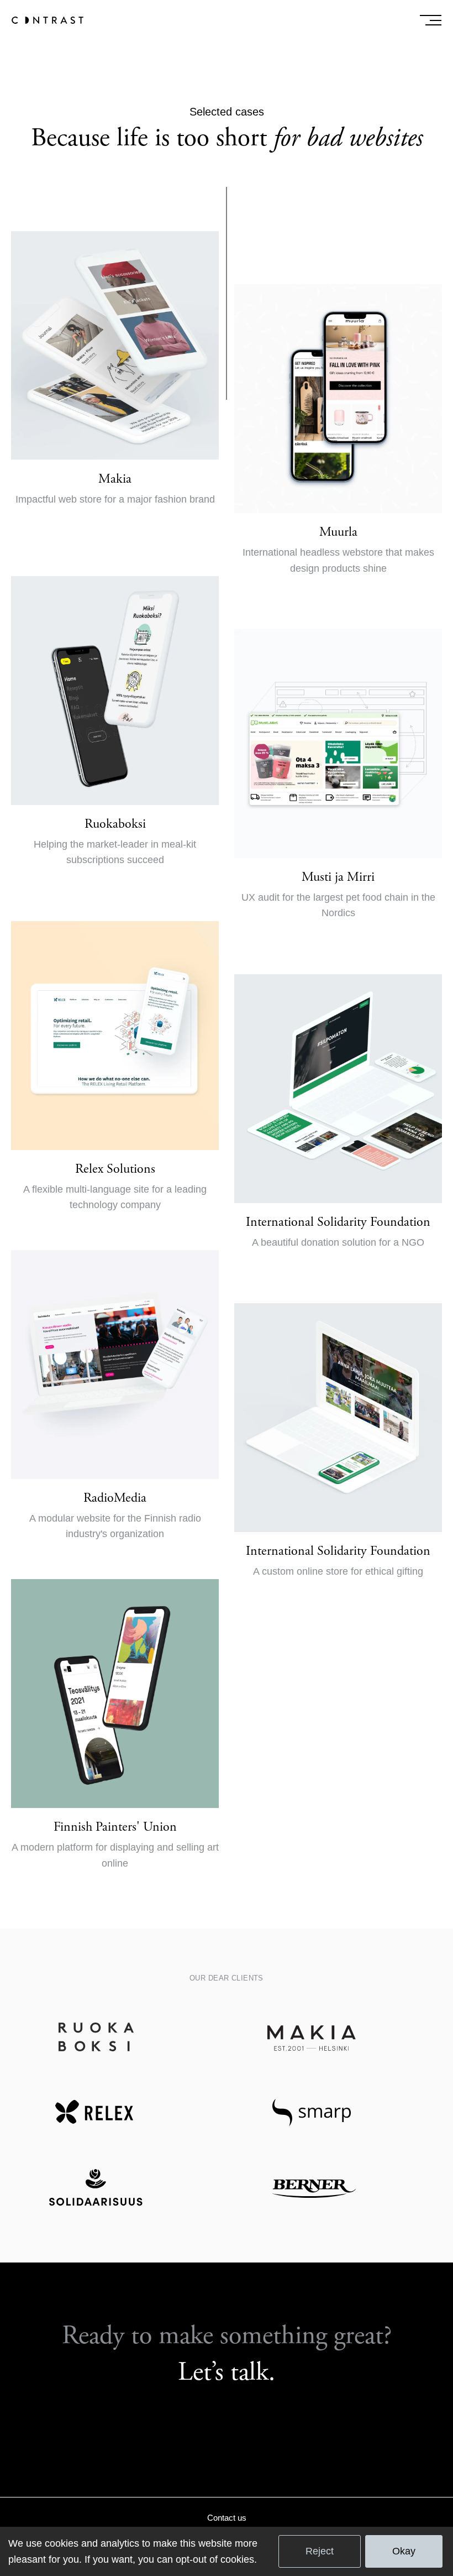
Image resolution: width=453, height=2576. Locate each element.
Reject (320, 2551)
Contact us (227, 2518)
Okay (404, 2551)
